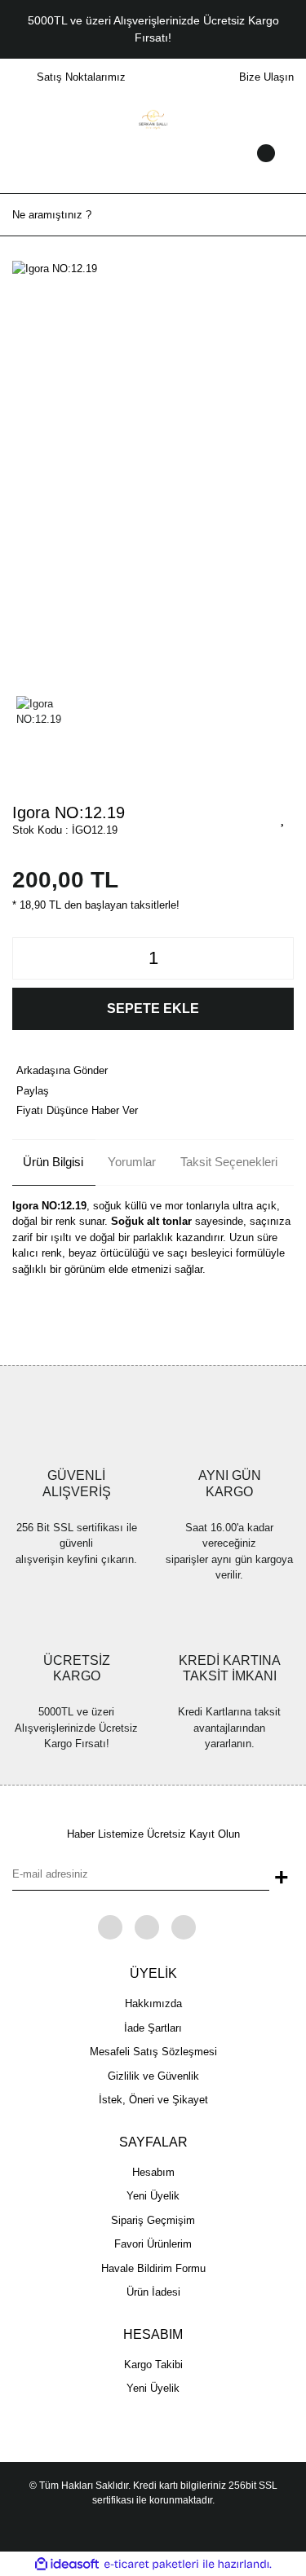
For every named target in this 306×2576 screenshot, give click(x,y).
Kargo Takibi (153, 2365)
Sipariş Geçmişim (153, 2220)
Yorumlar (132, 1162)
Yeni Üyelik (153, 2196)
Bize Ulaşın (266, 77)
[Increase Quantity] (277, 958)
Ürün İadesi (153, 2292)
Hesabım (153, 2172)
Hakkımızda (153, 2004)
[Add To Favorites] (283, 817)
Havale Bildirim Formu (153, 2268)
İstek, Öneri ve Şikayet (153, 2100)
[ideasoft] (67, 2565)
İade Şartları (153, 2028)
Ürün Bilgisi (53, 1162)
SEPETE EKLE (153, 1008)
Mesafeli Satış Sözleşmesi (153, 2052)
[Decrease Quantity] (29, 958)
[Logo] (153, 119)
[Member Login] (153, 169)
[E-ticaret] (151, 2565)
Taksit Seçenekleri (229, 1162)
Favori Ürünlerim (153, 2244)
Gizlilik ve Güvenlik (153, 2076)
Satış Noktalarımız (81, 77)
